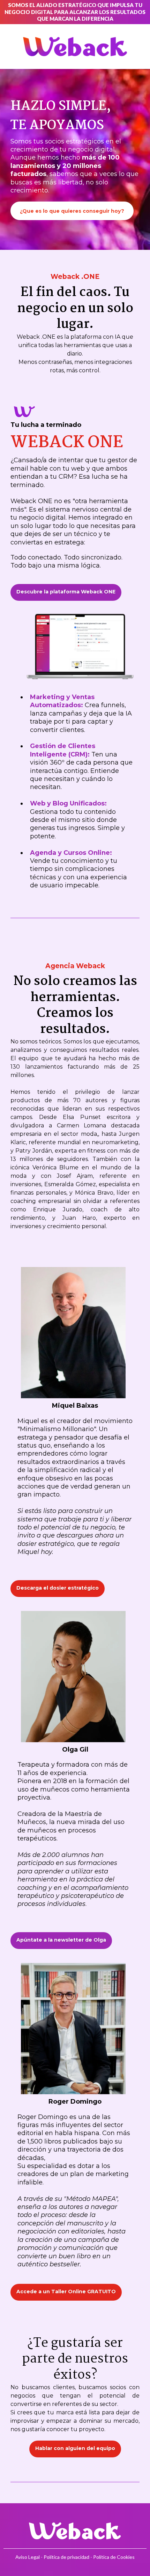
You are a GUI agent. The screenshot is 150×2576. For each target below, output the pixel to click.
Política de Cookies (114, 2557)
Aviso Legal (28, 2557)
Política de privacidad (67, 2557)
